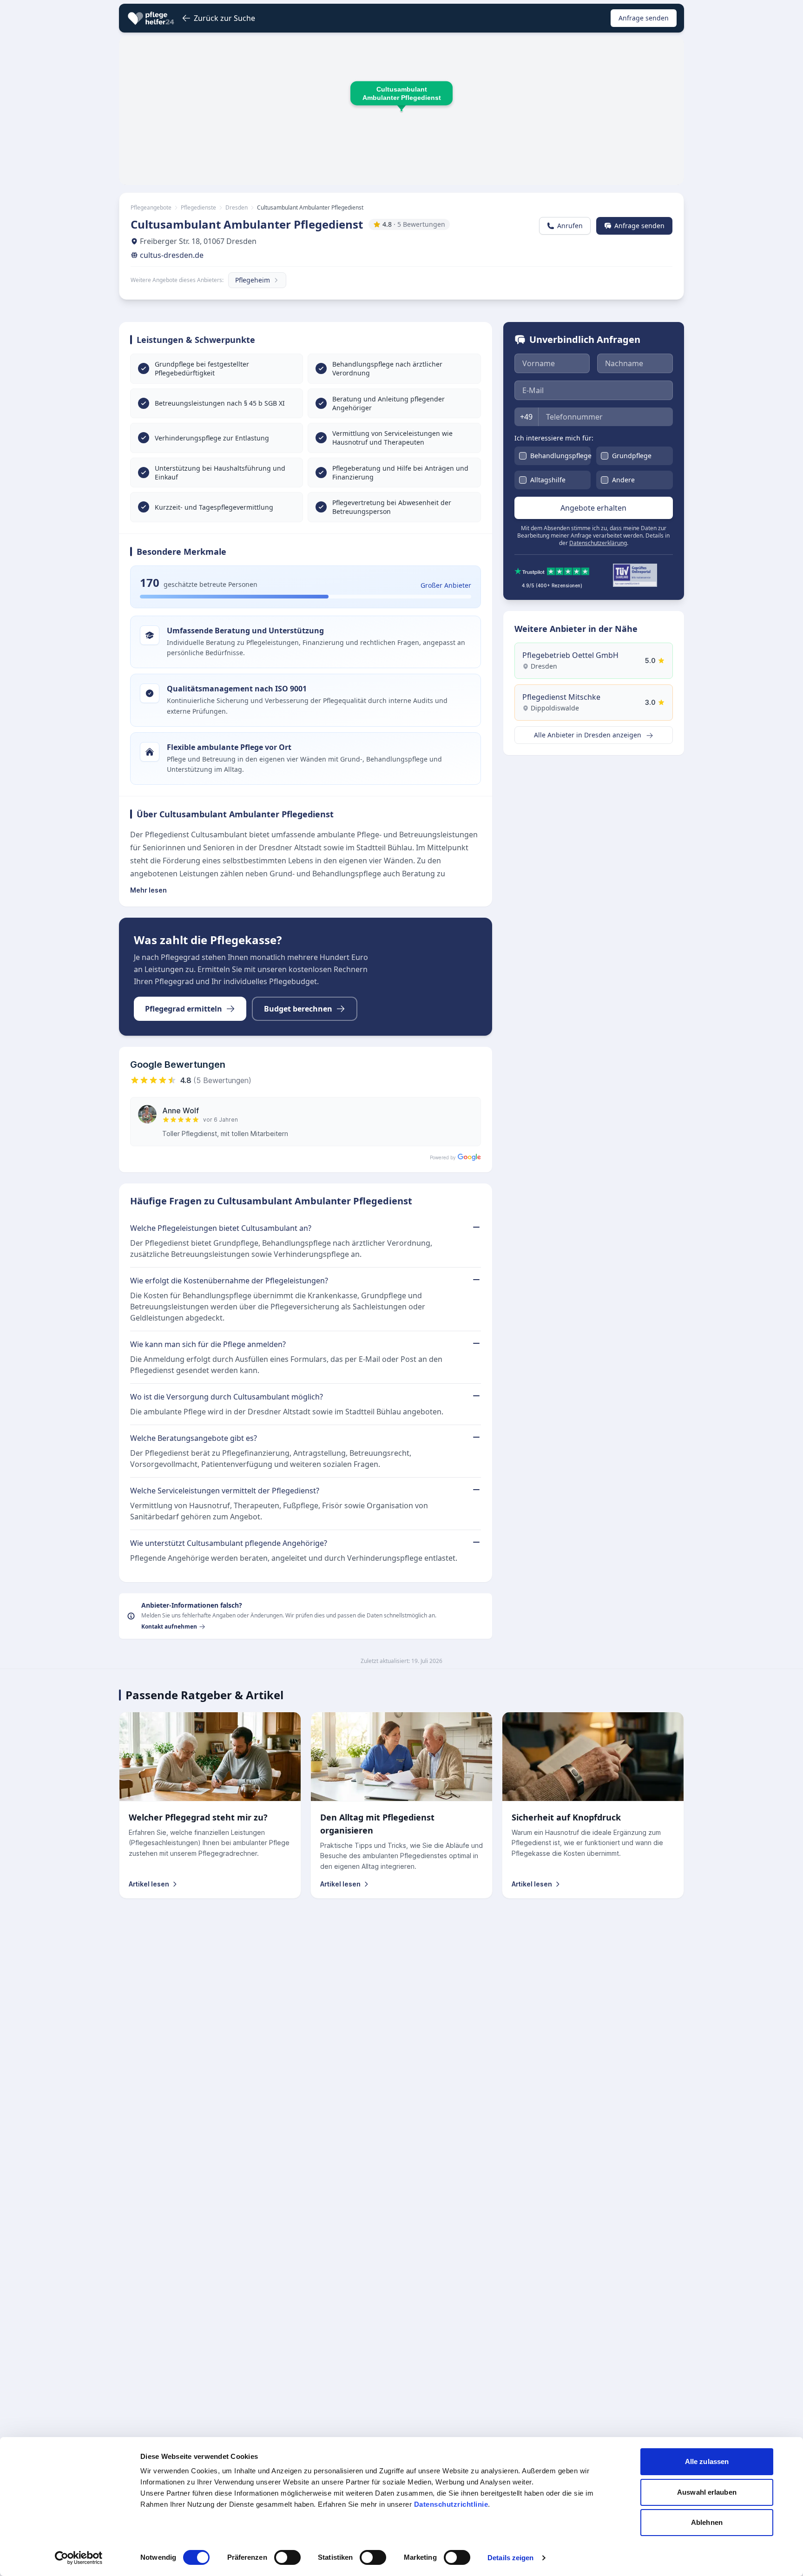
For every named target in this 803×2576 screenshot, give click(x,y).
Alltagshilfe (548, 480)
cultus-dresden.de (172, 255)
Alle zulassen (707, 2461)
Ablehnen (707, 2522)
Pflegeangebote (151, 208)
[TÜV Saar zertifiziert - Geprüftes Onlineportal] (635, 575)
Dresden (237, 208)
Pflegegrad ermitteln (184, 1009)
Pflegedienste (198, 208)
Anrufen (570, 226)
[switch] (287, 2557)
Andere (623, 480)
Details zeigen (510, 2558)
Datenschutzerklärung (598, 543)
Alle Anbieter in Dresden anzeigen (589, 735)
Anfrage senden (644, 18)
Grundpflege (632, 456)
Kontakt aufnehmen (169, 1627)
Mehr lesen (148, 890)
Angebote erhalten (593, 508)
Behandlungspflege (561, 456)
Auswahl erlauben (707, 2492)
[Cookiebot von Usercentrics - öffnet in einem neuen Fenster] (79, 2558)
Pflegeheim (253, 280)
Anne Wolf (181, 1111)
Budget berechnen (298, 1009)
